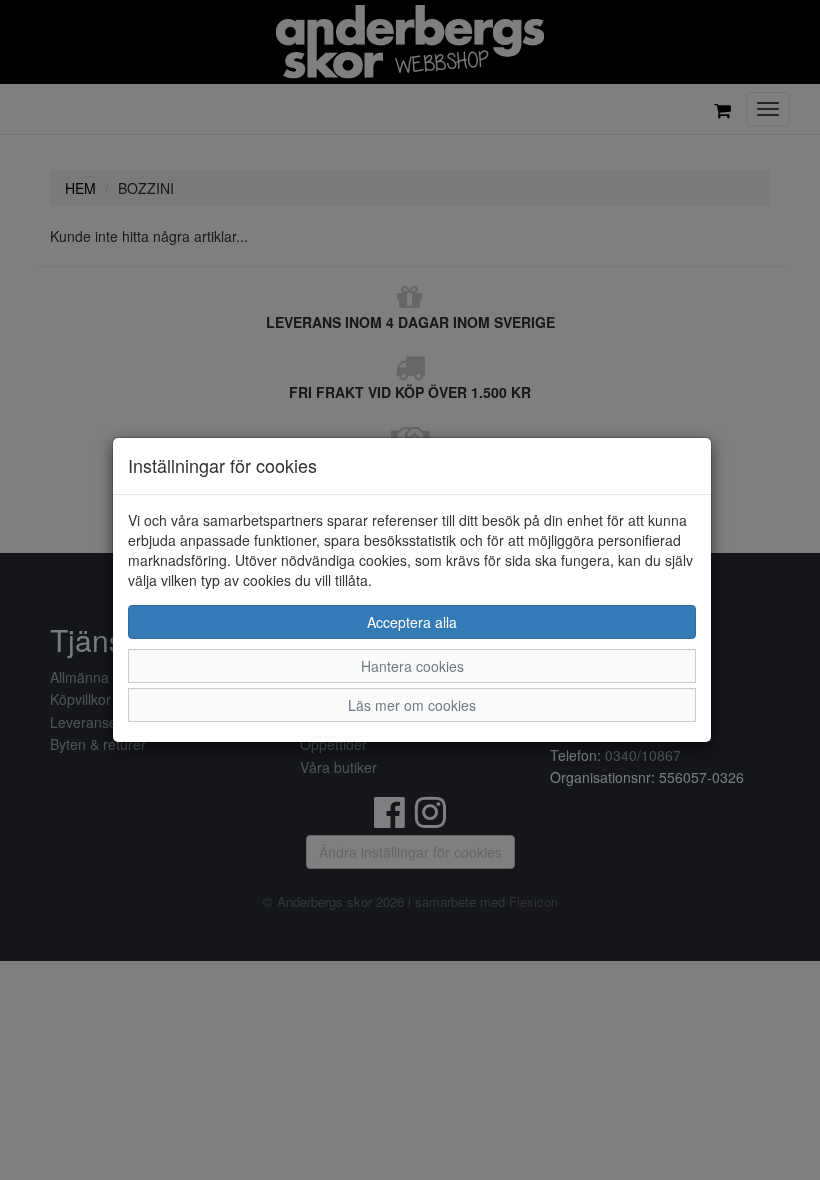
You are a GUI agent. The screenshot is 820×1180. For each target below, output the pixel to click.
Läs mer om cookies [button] (412, 705)
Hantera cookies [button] (412, 666)
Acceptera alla (412, 622)
